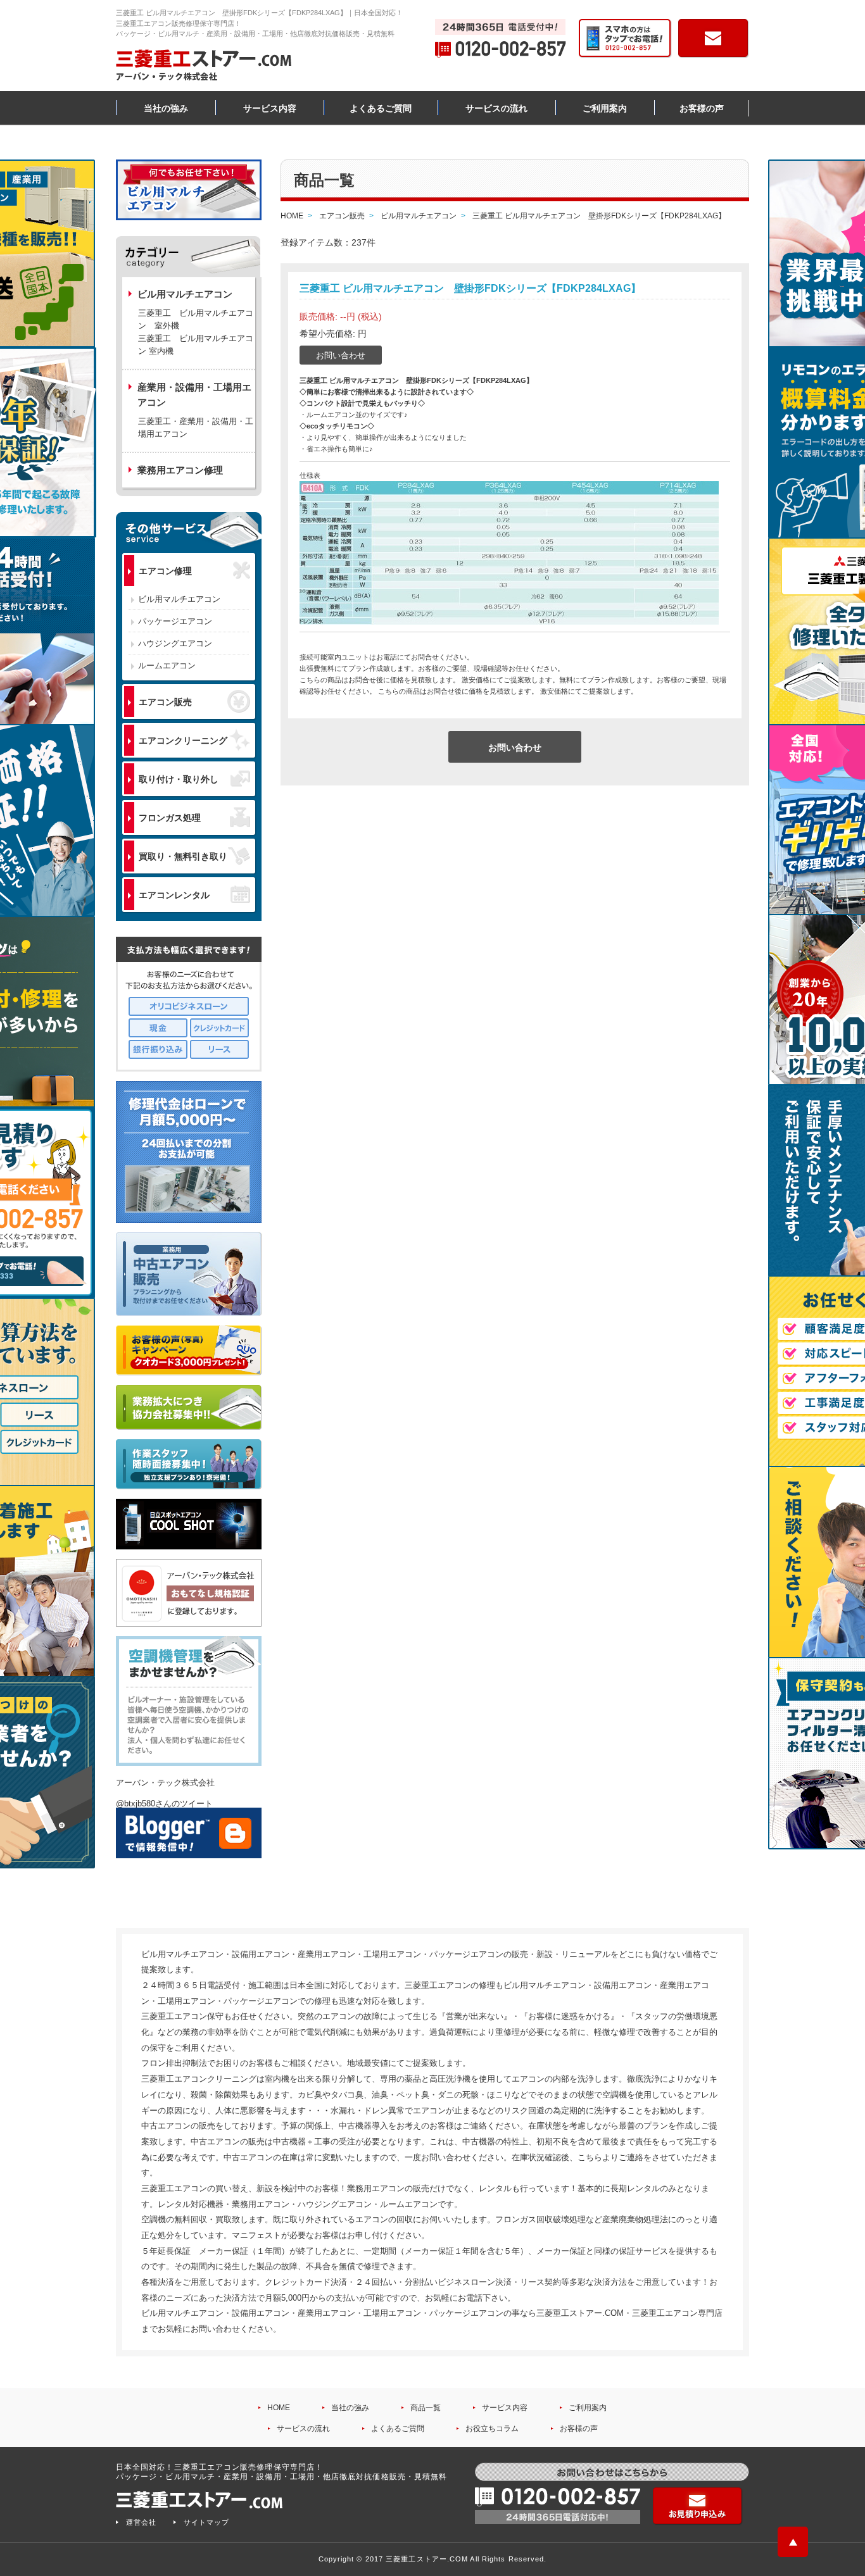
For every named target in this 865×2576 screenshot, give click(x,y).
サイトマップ (206, 2522)
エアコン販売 (165, 702)
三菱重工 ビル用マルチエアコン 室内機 (196, 345)
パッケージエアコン (175, 621)
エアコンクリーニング (183, 741)
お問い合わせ (341, 355)
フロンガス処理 (170, 818)
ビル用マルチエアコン (179, 599)
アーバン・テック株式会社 (165, 1783)
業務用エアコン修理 (180, 470)
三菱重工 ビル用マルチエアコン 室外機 (196, 319)
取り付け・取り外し (179, 779)
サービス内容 (270, 108)
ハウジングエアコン (175, 643)
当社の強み (166, 108)
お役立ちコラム (492, 2429)
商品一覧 (426, 2408)
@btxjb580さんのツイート (164, 1804)
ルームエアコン (167, 666)
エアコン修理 (165, 571)
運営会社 (141, 2522)
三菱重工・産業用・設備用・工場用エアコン (196, 428)
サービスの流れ (496, 108)
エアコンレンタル (174, 895)
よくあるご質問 (381, 108)
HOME (279, 2408)
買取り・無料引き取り (183, 856)
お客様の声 (702, 108)
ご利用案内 (605, 108)
